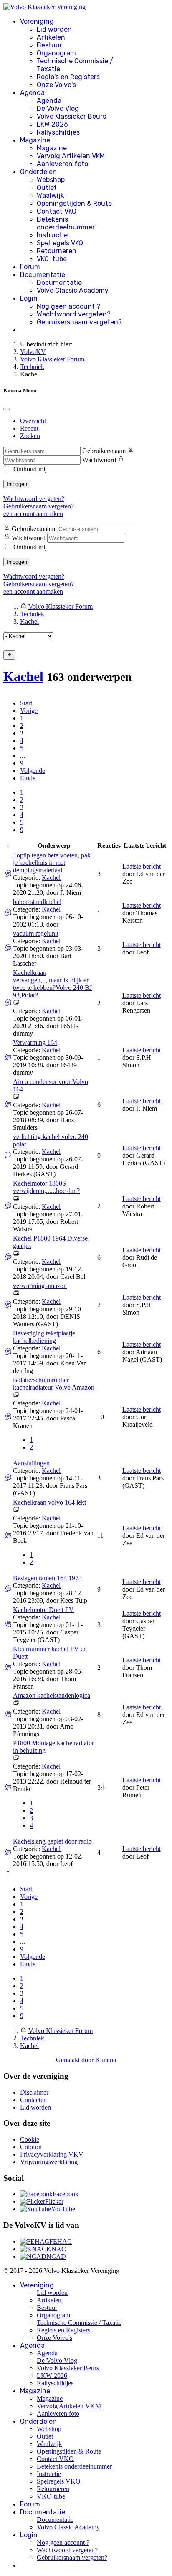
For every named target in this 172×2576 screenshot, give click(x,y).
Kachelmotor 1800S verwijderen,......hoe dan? (46, 1187)
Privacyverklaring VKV (52, 2154)
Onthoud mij (30, 469)
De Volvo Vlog (58, 108)
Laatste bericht (142, 866)
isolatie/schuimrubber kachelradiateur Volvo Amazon (54, 1384)
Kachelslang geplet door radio (52, 1841)
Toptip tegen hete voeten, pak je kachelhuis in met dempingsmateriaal (52, 863)
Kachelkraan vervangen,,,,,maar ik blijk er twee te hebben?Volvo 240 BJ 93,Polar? (52, 984)
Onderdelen (38, 172)
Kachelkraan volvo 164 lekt (49, 1502)
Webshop (51, 180)
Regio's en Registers (68, 77)
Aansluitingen (31, 1463)
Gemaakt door (76, 2060)
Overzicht (33, 421)
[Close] (7, 409)
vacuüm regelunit (36, 933)
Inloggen (17, 484)
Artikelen (51, 37)
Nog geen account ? (68, 306)
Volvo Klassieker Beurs (71, 116)
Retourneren (57, 251)
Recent (29, 428)
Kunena (106, 2060)
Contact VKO (57, 211)
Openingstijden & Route (74, 203)
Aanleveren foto (62, 164)
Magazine (35, 140)
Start (26, 703)
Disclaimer (34, 2092)
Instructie (52, 235)
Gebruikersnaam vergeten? (79, 322)
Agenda (32, 93)
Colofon (31, 2147)
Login (29, 298)
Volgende (33, 771)
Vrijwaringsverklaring (49, 2162)
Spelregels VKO (60, 243)
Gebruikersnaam (104, 451)
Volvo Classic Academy (73, 290)
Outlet (47, 188)
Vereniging (37, 21)
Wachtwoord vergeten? (74, 314)
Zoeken (30, 436)
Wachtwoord (99, 460)
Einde (28, 778)
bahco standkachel (37, 902)
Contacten (33, 2100)
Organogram (56, 53)
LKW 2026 (52, 124)
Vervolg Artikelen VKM (71, 156)
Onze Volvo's (56, 85)
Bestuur (49, 45)
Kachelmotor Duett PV (43, 1610)
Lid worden (54, 29)
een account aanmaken (33, 514)
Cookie (30, 2139)
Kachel (23, 676)
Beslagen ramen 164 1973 (47, 1578)
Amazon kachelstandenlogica (52, 1695)
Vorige (29, 711)
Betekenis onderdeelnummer (66, 223)
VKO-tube (52, 259)
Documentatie (43, 275)
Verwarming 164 (35, 1043)
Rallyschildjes (58, 132)
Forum (30, 267)
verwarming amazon (40, 1286)
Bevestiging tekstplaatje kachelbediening (44, 1337)
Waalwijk (50, 196)
